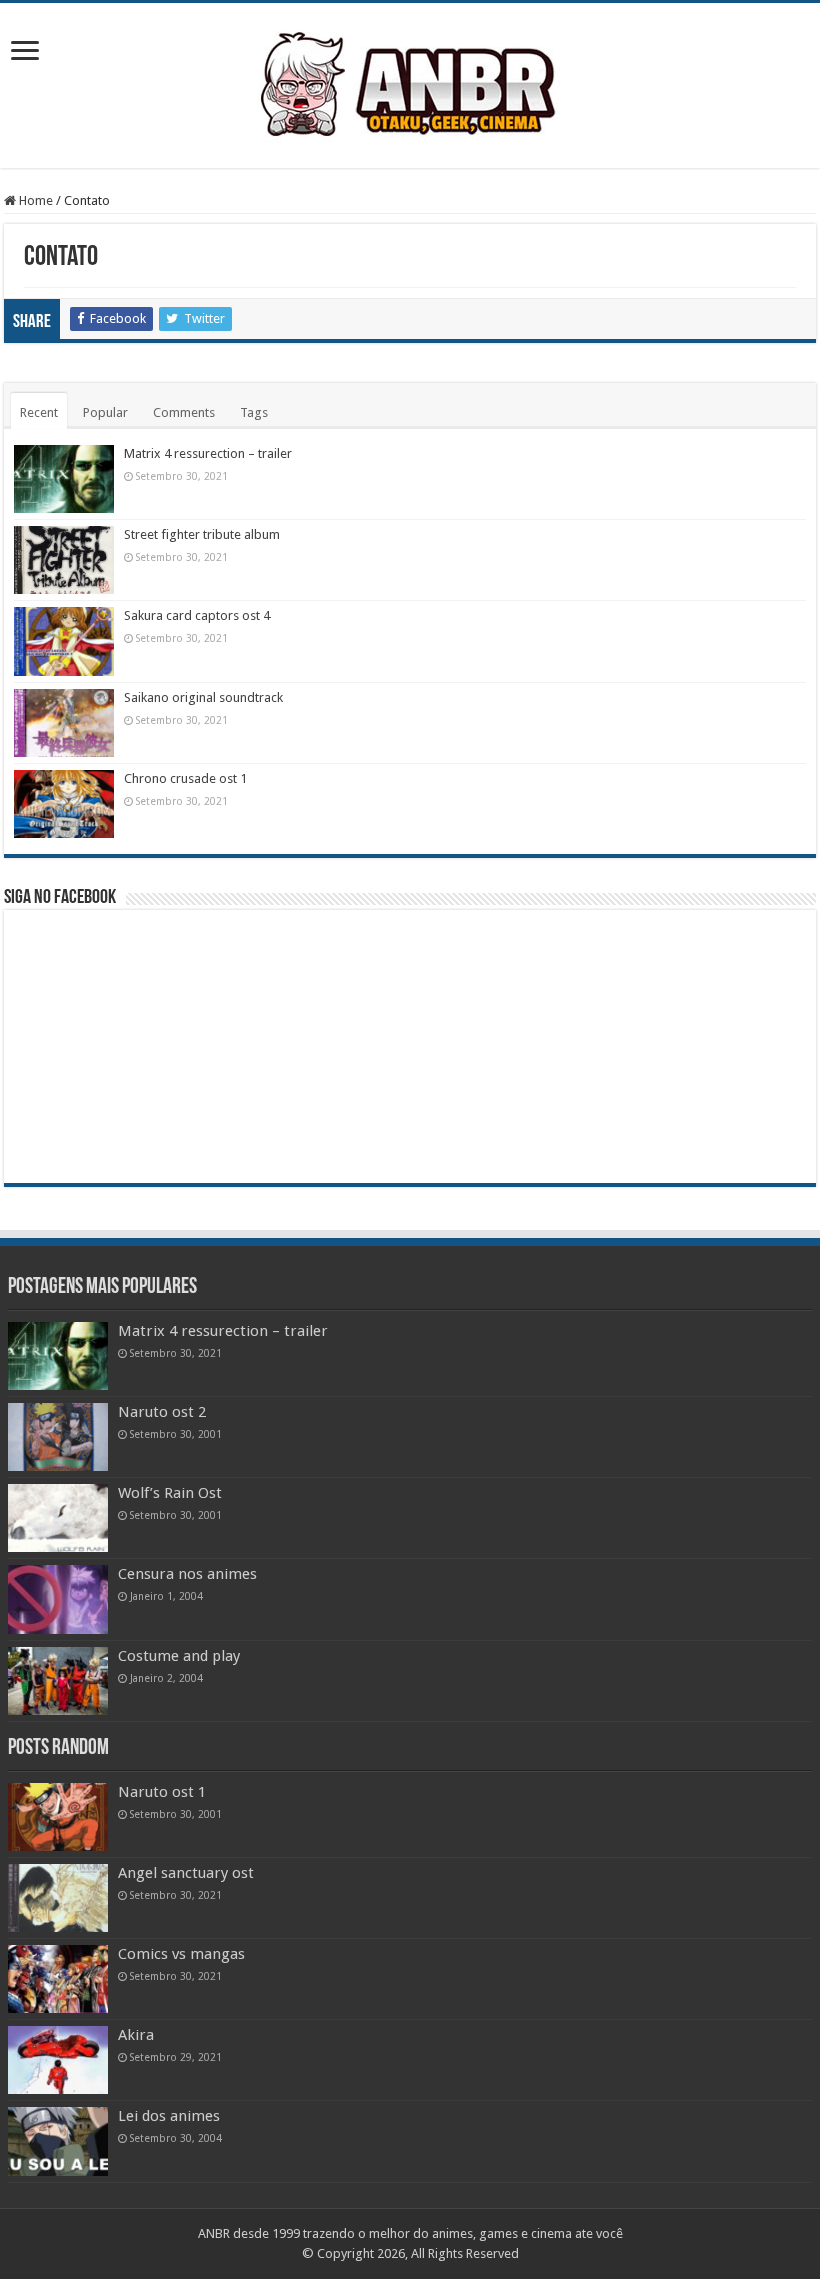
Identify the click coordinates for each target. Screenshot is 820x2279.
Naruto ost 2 (162, 1412)
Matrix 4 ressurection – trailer (208, 453)
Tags (254, 412)
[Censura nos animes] (58, 1599)
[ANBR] (410, 82)
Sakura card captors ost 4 (197, 615)
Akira (136, 2035)
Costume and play (179, 1656)
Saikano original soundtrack (203, 697)
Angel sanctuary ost (186, 1873)
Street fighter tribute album (202, 534)
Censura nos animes (187, 1574)
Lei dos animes (169, 2116)
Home (34, 200)
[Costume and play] (58, 1681)
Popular (105, 412)
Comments (184, 412)
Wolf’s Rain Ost (170, 1493)
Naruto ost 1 (162, 1792)
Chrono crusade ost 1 (185, 778)
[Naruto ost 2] (58, 1437)
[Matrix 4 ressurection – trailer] (58, 1356)
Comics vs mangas (181, 1954)
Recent (39, 412)
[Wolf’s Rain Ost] (58, 1518)
